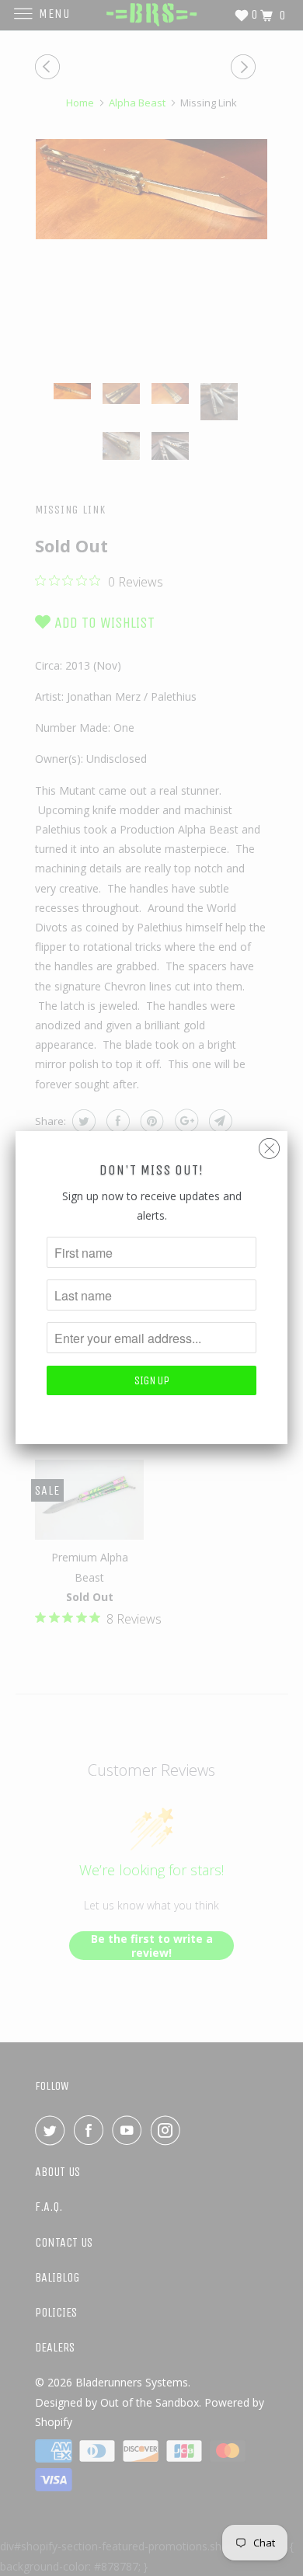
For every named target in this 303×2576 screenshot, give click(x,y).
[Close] (269, 1145)
